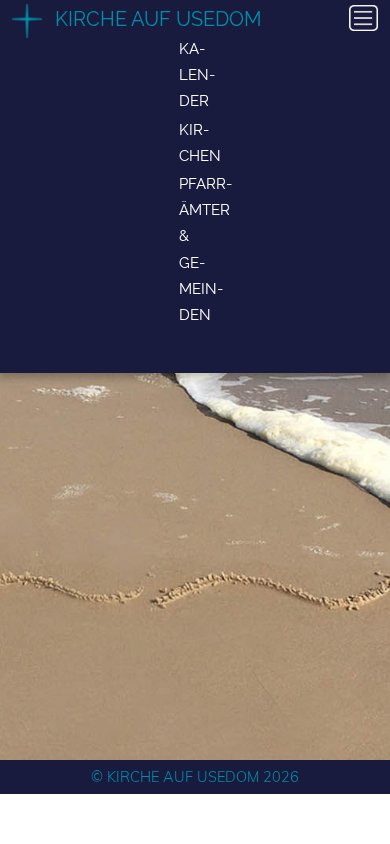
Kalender (197, 74)
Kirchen (200, 142)
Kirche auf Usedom (158, 19)
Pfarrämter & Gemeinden (205, 248)
